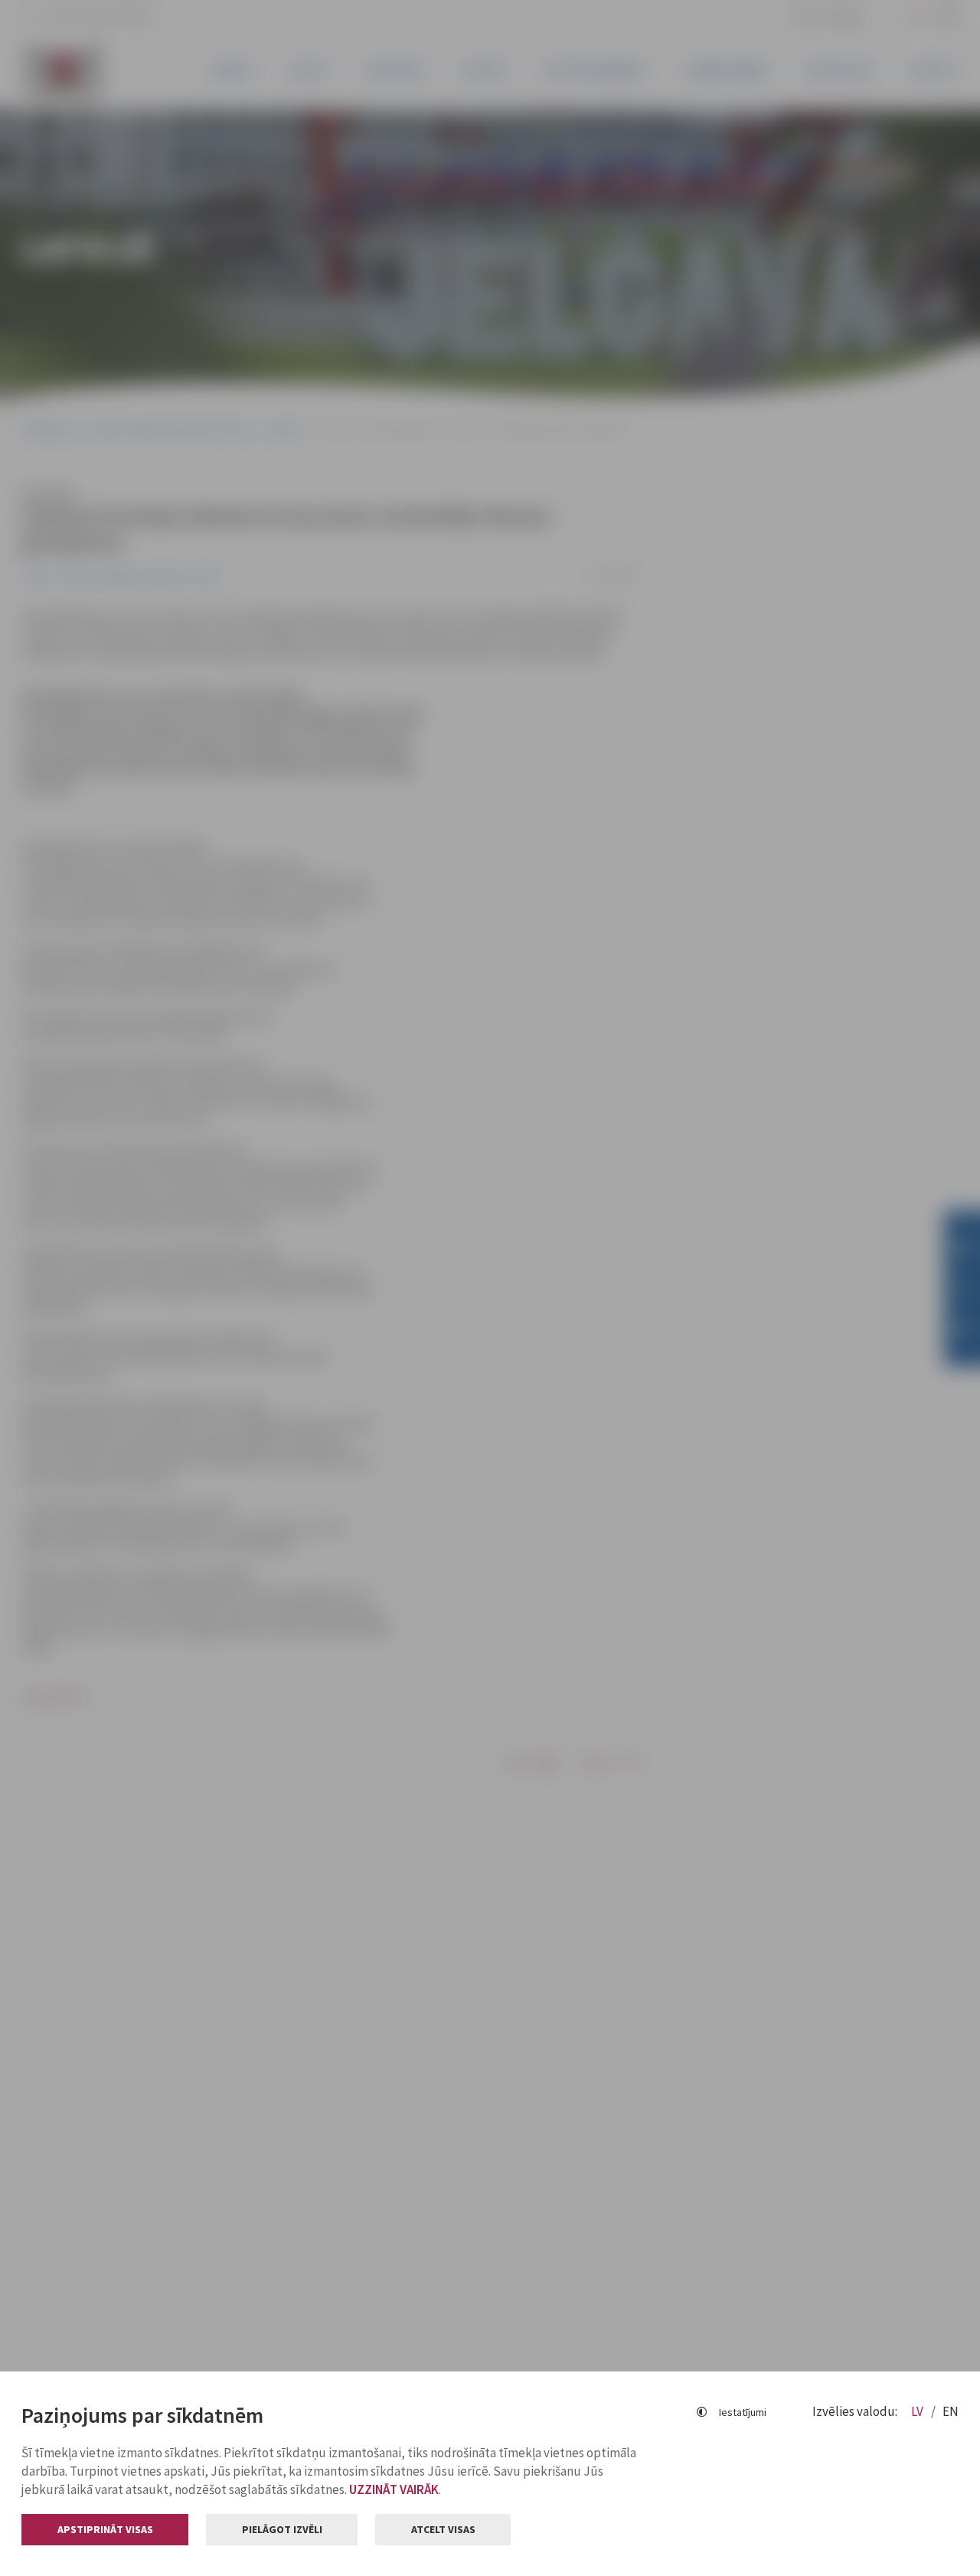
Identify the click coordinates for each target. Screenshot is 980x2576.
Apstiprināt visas (105, 2529)
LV (918, 2411)
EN (951, 2411)
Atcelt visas (443, 2529)
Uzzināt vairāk (394, 2489)
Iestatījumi (743, 2412)
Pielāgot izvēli (282, 2529)
